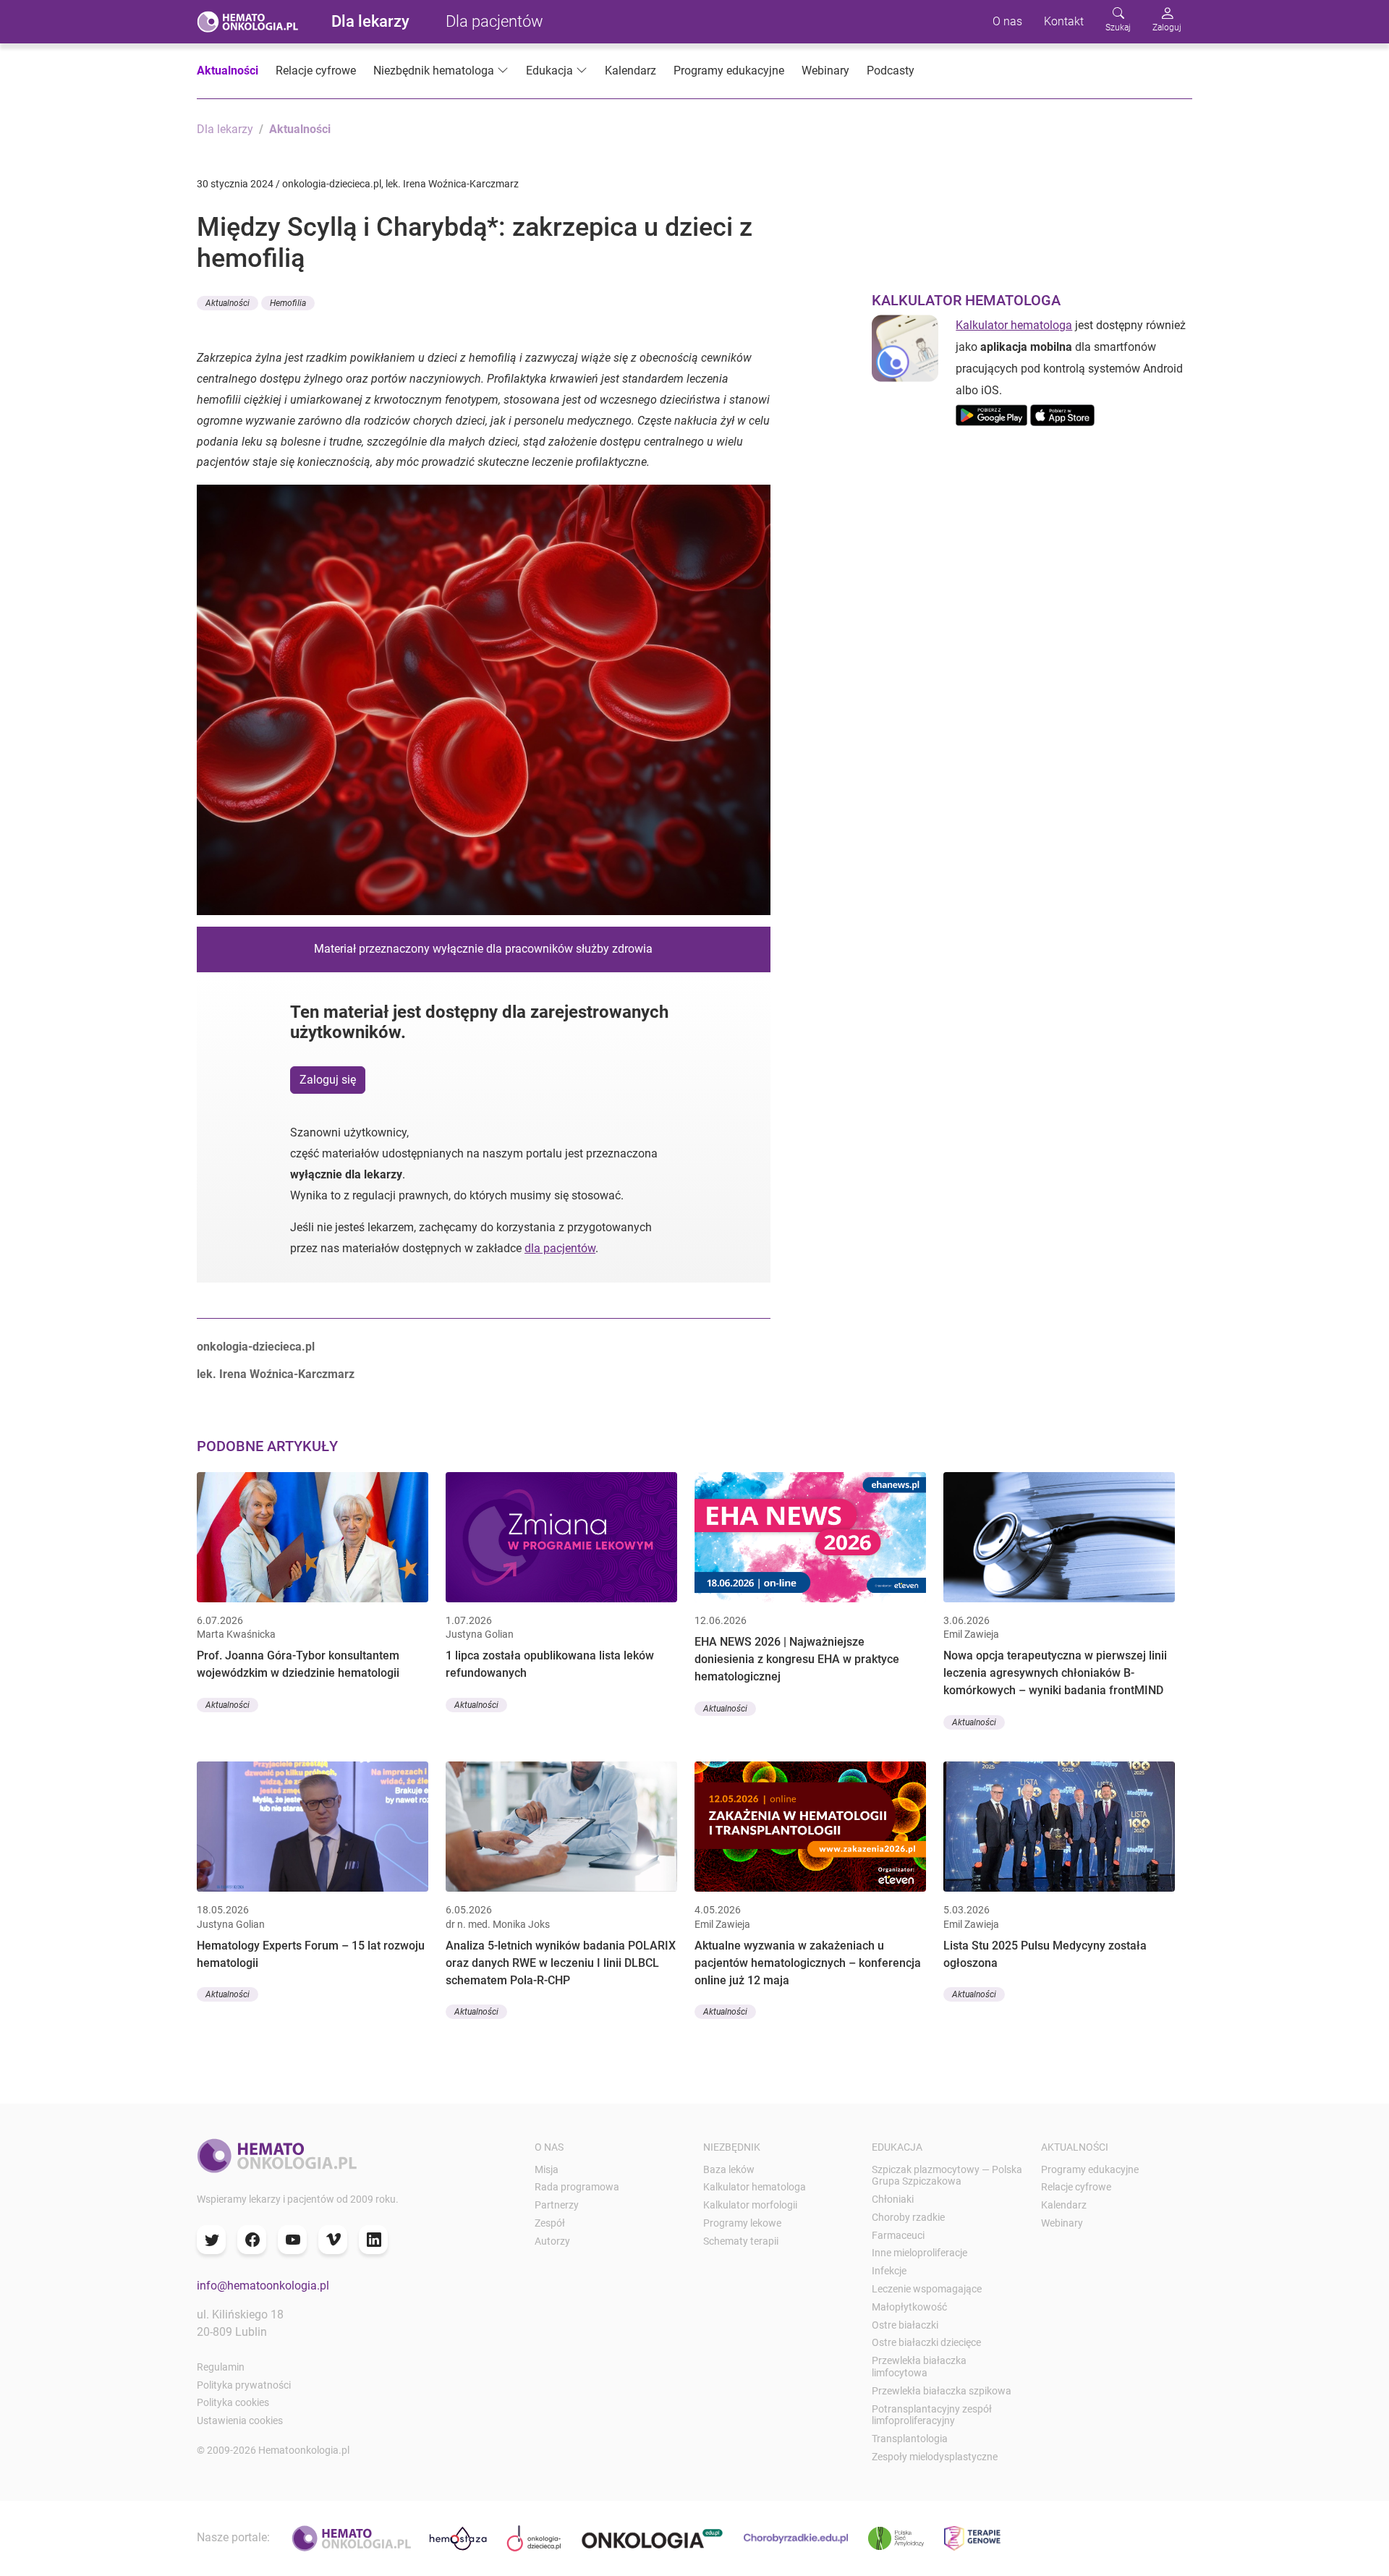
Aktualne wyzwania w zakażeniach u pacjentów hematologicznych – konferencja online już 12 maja (808, 1963)
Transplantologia (910, 2439)
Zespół (550, 2223)
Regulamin (221, 2367)
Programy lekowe (742, 2223)
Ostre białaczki (905, 2325)
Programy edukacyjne (729, 71)
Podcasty (891, 71)
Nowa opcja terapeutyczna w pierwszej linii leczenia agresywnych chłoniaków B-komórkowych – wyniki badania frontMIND (1055, 1673)
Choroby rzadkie (908, 2217)
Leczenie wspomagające (927, 2289)
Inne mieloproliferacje (919, 2253)
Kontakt (1064, 21)
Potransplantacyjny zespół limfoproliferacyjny (932, 2415)
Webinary (825, 71)
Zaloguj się (328, 1080)
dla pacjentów (560, 1248)
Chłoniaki (893, 2199)
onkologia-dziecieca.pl (256, 1347)
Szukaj (1118, 27)
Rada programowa (577, 2187)
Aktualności (228, 71)
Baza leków (729, 2169)
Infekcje (889, 2271)
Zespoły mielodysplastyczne (935, 2457)
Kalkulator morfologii (750, 2205)
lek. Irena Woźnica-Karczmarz (276, 1374)
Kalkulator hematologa (1014, 325)
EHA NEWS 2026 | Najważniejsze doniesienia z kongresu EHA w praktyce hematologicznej (797, 1659)
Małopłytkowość (909, 2307)
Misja (547, 2169)
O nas (1007, 21)
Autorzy (552, 2241)
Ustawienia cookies (240, 2420)
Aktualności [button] (228, 303)
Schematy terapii (741, 2241)
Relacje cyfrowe (316, 71)
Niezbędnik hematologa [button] (434, 71)
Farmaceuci (898, 2235)
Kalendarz (630, 71)
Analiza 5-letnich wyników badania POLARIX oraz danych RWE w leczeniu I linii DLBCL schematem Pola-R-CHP (561, 1963)
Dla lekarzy (370, 21)
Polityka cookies (233, 2402)
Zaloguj (1167, 27)
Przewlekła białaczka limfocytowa (919, 2367)
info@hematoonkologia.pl (263, 2286)
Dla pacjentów (494, 21)
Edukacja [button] (549, 71)
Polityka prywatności (244, 2385)
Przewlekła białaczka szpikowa (942, 2391)
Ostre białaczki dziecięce (926, 2342)
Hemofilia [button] (288, 303)
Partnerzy (557, 2205)
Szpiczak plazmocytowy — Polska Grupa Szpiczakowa (947, 2176)
